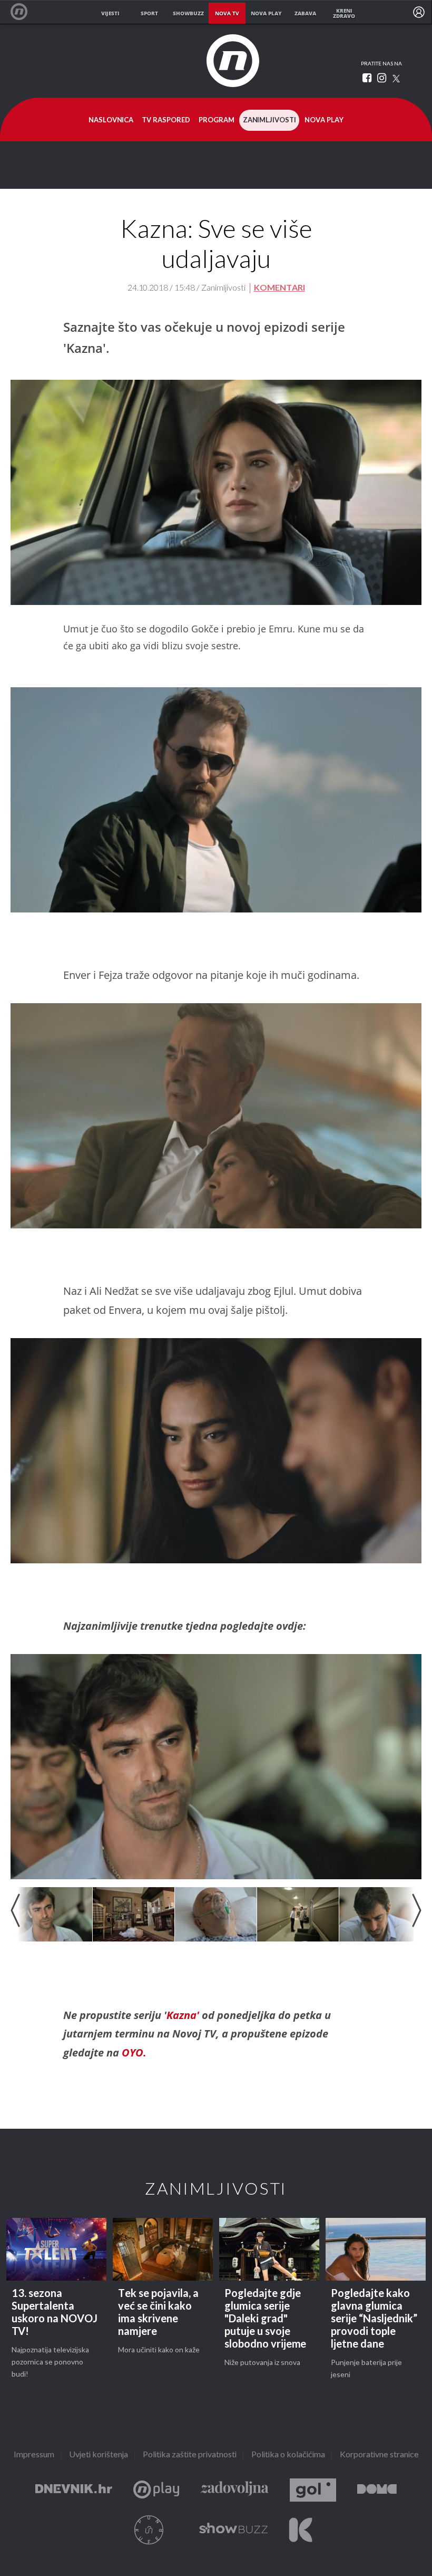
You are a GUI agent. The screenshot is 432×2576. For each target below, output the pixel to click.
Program (217, 120)
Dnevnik (74, 2490)
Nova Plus (156, 2490)
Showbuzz (233, 2530)
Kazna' (184, 2015)
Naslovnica (111, 120)
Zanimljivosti (269, 120)
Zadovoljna (234, 2490)
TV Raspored (166, 120)
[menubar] (419, 12)
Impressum (34, 2455)
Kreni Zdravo (301, 2530)
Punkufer (149, 2530)
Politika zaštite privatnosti (190, 2455)
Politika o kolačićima (288, 2455)
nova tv (227, 13)
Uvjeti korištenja (99, 2455)
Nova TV (24, 12)
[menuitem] (419, 12)
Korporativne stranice (379, 2455)
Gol (313, 2490)
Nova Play (324, 120)
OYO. (134, 2053)
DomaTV (377, 2490)
